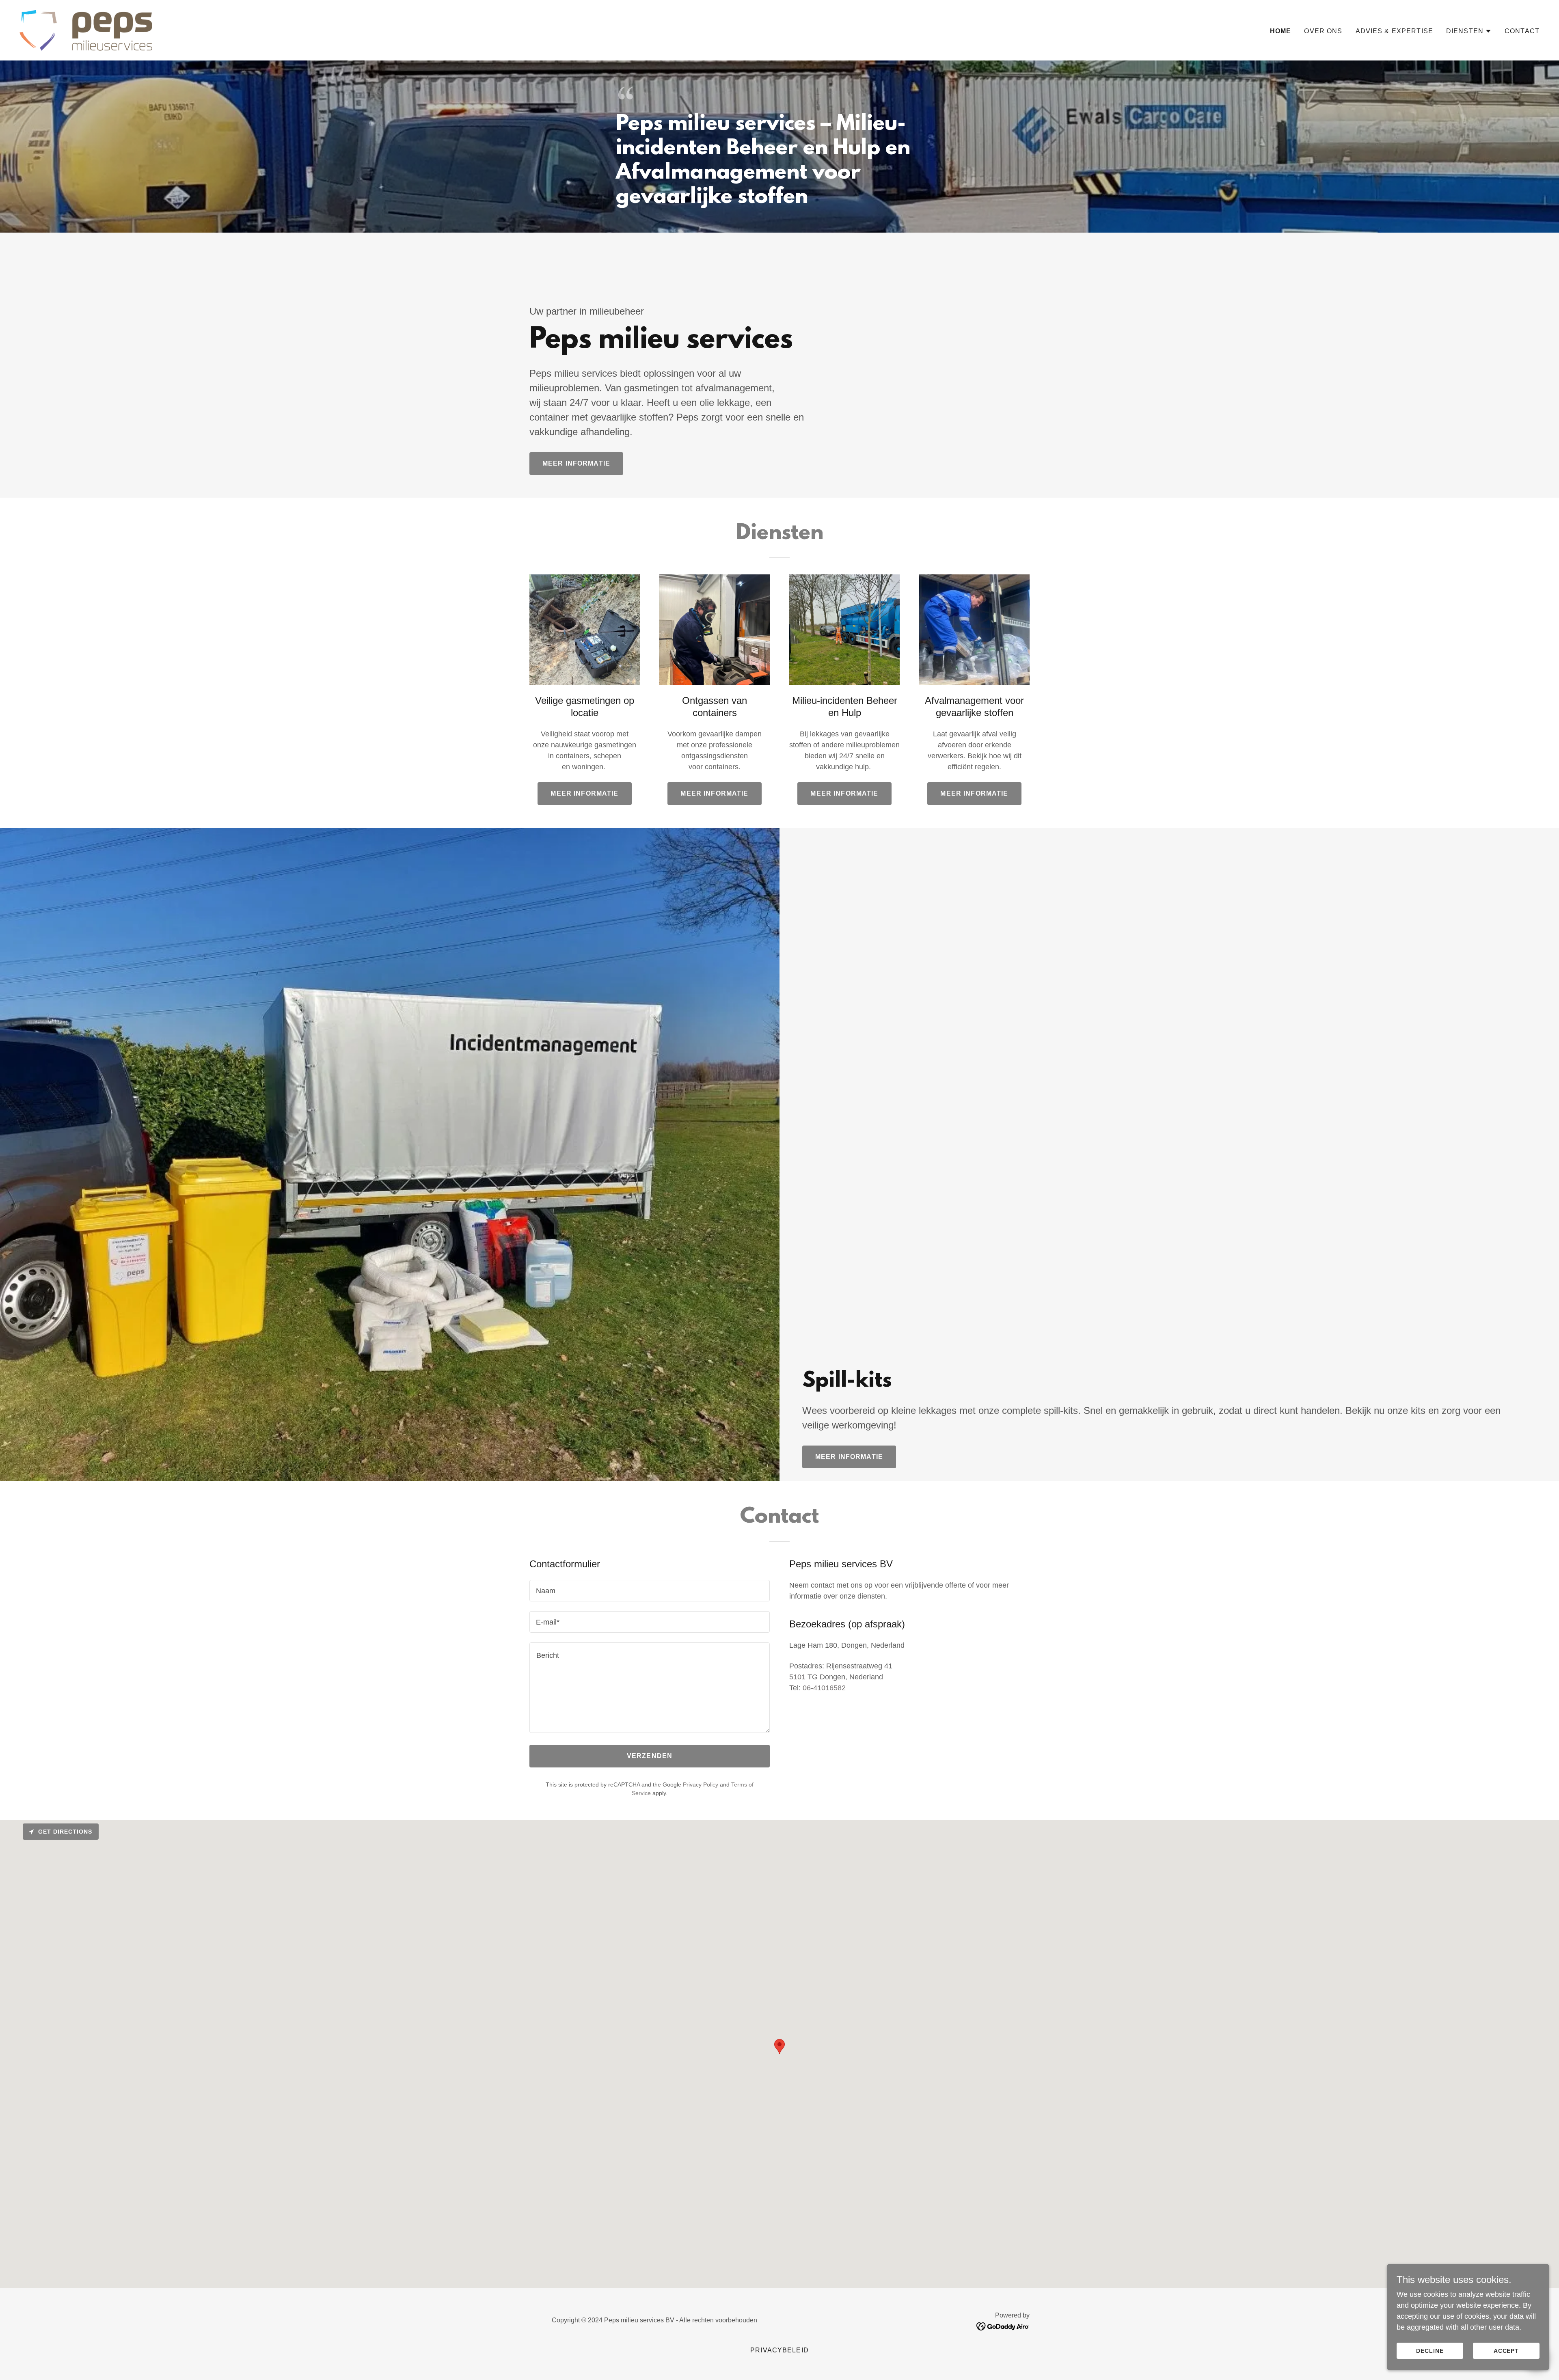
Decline (1430, 2351)
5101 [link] (797, 1677)
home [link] (1281, 31)
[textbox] (650, 1591)
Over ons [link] (1323, 31)
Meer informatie (576, 463)
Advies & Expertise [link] (1394, 31)
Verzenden (650, 1756)
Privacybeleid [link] (779, 2350)
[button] (1469, 31)
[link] (86, 30)
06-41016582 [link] (824, 1688)
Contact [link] (1522, 31)
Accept (1506, 2351)
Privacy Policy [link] (701, 1784)
